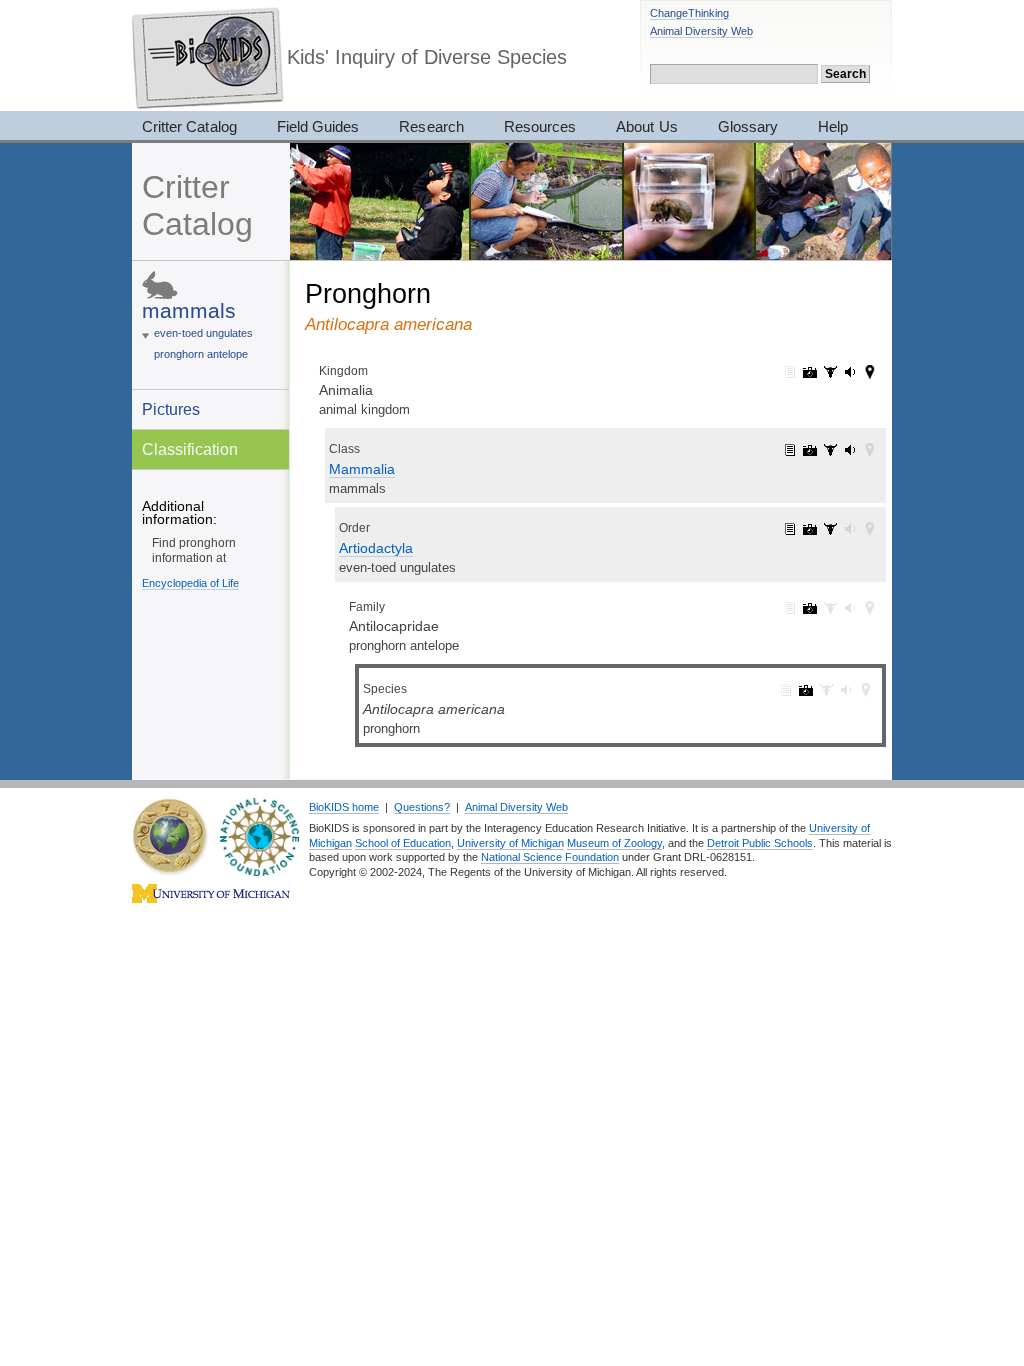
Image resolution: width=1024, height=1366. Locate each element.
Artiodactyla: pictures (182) (810, 529)
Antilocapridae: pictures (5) (810, 608)
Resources (540, 126)
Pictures (171, 409)
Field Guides (318, 126)
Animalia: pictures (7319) (810, 372)
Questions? (422, 807)
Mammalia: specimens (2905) (830, 450)
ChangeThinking (689, 13)
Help (833, 126)
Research (431, 126)
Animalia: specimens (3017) (830, 372)
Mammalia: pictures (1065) (810, 450)
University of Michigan (510, 843)
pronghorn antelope (201, 354)
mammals (189, 310)
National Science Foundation (550, 857)
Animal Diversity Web (701, 31)
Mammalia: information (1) (790, 450)
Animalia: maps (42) (870, 372)
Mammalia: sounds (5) (850, 450)
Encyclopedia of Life (190, 583)
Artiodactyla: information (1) (790, 529)
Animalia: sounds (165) (850, 372)
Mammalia (362, 469)
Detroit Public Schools (760, 843)
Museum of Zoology (614, 843)
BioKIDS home (344, 807)
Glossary (748, 126)
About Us (646, 126)
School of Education (403, 843)
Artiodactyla (376, 548)
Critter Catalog (189, 126)
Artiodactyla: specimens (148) (830, 529)
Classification (190, 449)
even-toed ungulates (203, 333)
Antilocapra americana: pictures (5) (806, 690)
